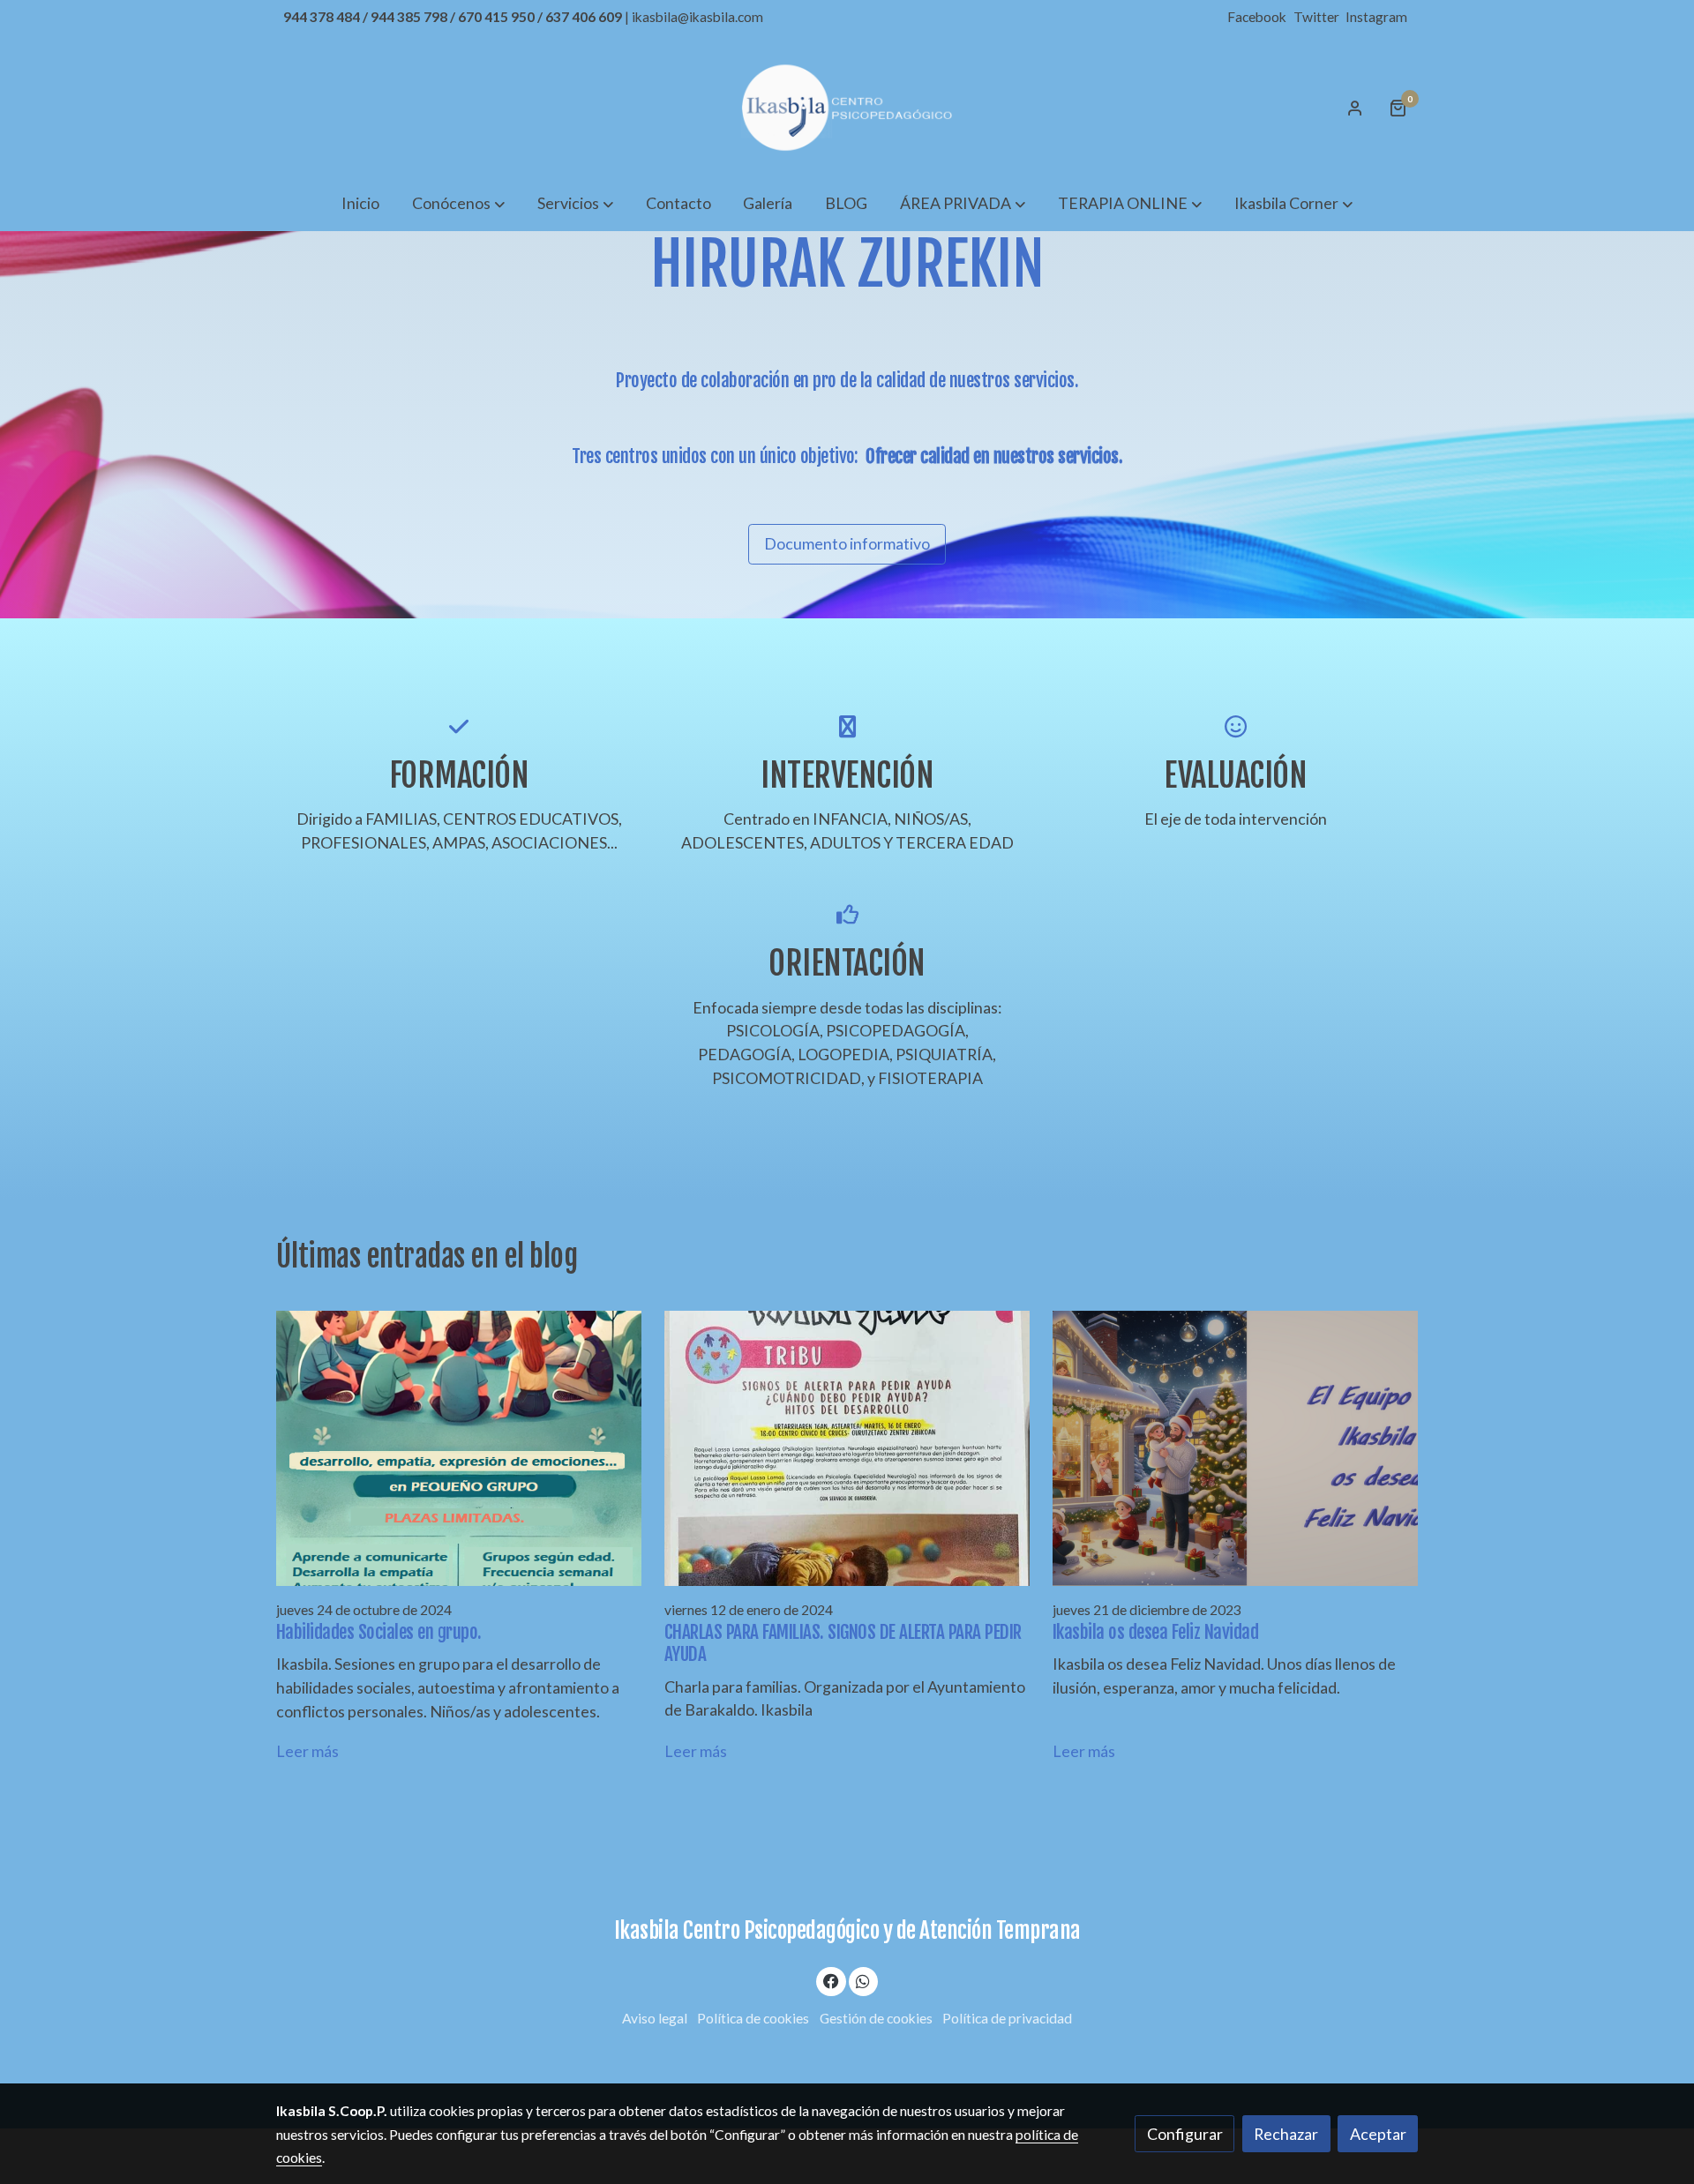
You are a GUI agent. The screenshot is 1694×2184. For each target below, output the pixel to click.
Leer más (307, 1751)
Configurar (1185, 2134)
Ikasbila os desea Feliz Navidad (1156, 1632)
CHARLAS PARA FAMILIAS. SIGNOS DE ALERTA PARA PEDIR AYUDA (843, 1643)
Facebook (1258, 17)
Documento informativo (847, 543)
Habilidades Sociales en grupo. (379, 1632)
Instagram (1376, 17)
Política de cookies (753, 2018)
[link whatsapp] (863, 1980)
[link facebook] (832, 1980)
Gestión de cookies (876, 2018)
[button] (458, 203)
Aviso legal (655, 2018)
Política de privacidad (1007, 2018)
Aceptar (1378, 2134)
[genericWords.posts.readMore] (459, 1447)
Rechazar (1286, 2134)
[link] (847, 108)
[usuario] (1355, 108)
